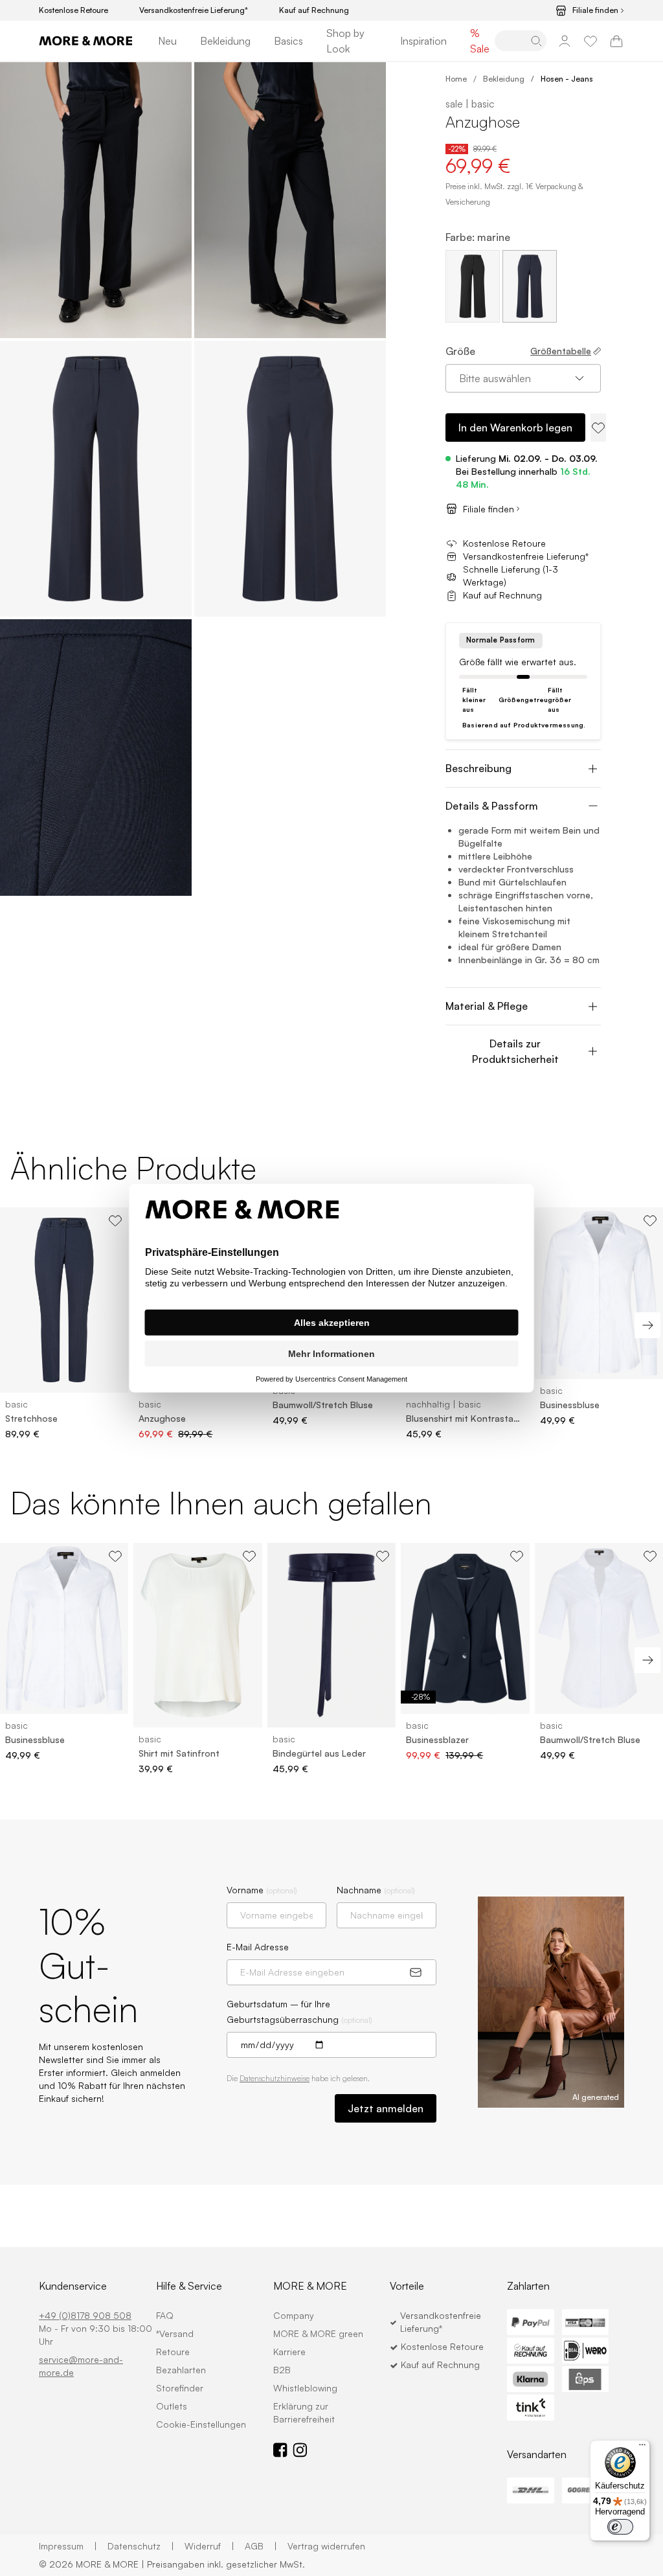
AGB (261, 2546)
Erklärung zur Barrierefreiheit (304, 2412)
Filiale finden (595, 10)
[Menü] (642, 2448)
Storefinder (180, 2388)
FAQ (165, 2315)
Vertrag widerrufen (326, 2546)
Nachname (376, 1890)
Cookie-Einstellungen (201, 2424)
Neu (167, 41)
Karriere (289, 2352)
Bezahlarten (181, 2370)
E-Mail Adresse (258, 1947)
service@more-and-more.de (81, 2366)
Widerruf (209, 2546)
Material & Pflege (487, 1006)
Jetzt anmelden (386, 2108)
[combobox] (523, 378)
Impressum (68, 2546)
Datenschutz (141, 2546)
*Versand (175, 2333)
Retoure (173, 2352)
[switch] (620, 2527)
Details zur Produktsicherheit (515, 1051)
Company (294, 2315)
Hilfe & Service (189, 2286)
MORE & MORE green (318, 2333)
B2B (282, 2370)
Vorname (262, 1890)
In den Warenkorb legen (515, 427)
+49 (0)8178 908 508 (85, 2315)
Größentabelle (561, 351)
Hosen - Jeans (567, 79)
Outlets (172, 2406)
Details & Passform (492, 806)
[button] (96, 200)
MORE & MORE (310, 2286)
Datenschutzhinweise (275, 2078)
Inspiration (423, 41)
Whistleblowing (305, 2388)
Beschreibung (478, 768)
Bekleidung (225, 41)
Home (456, 79)
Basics (288, 41)
